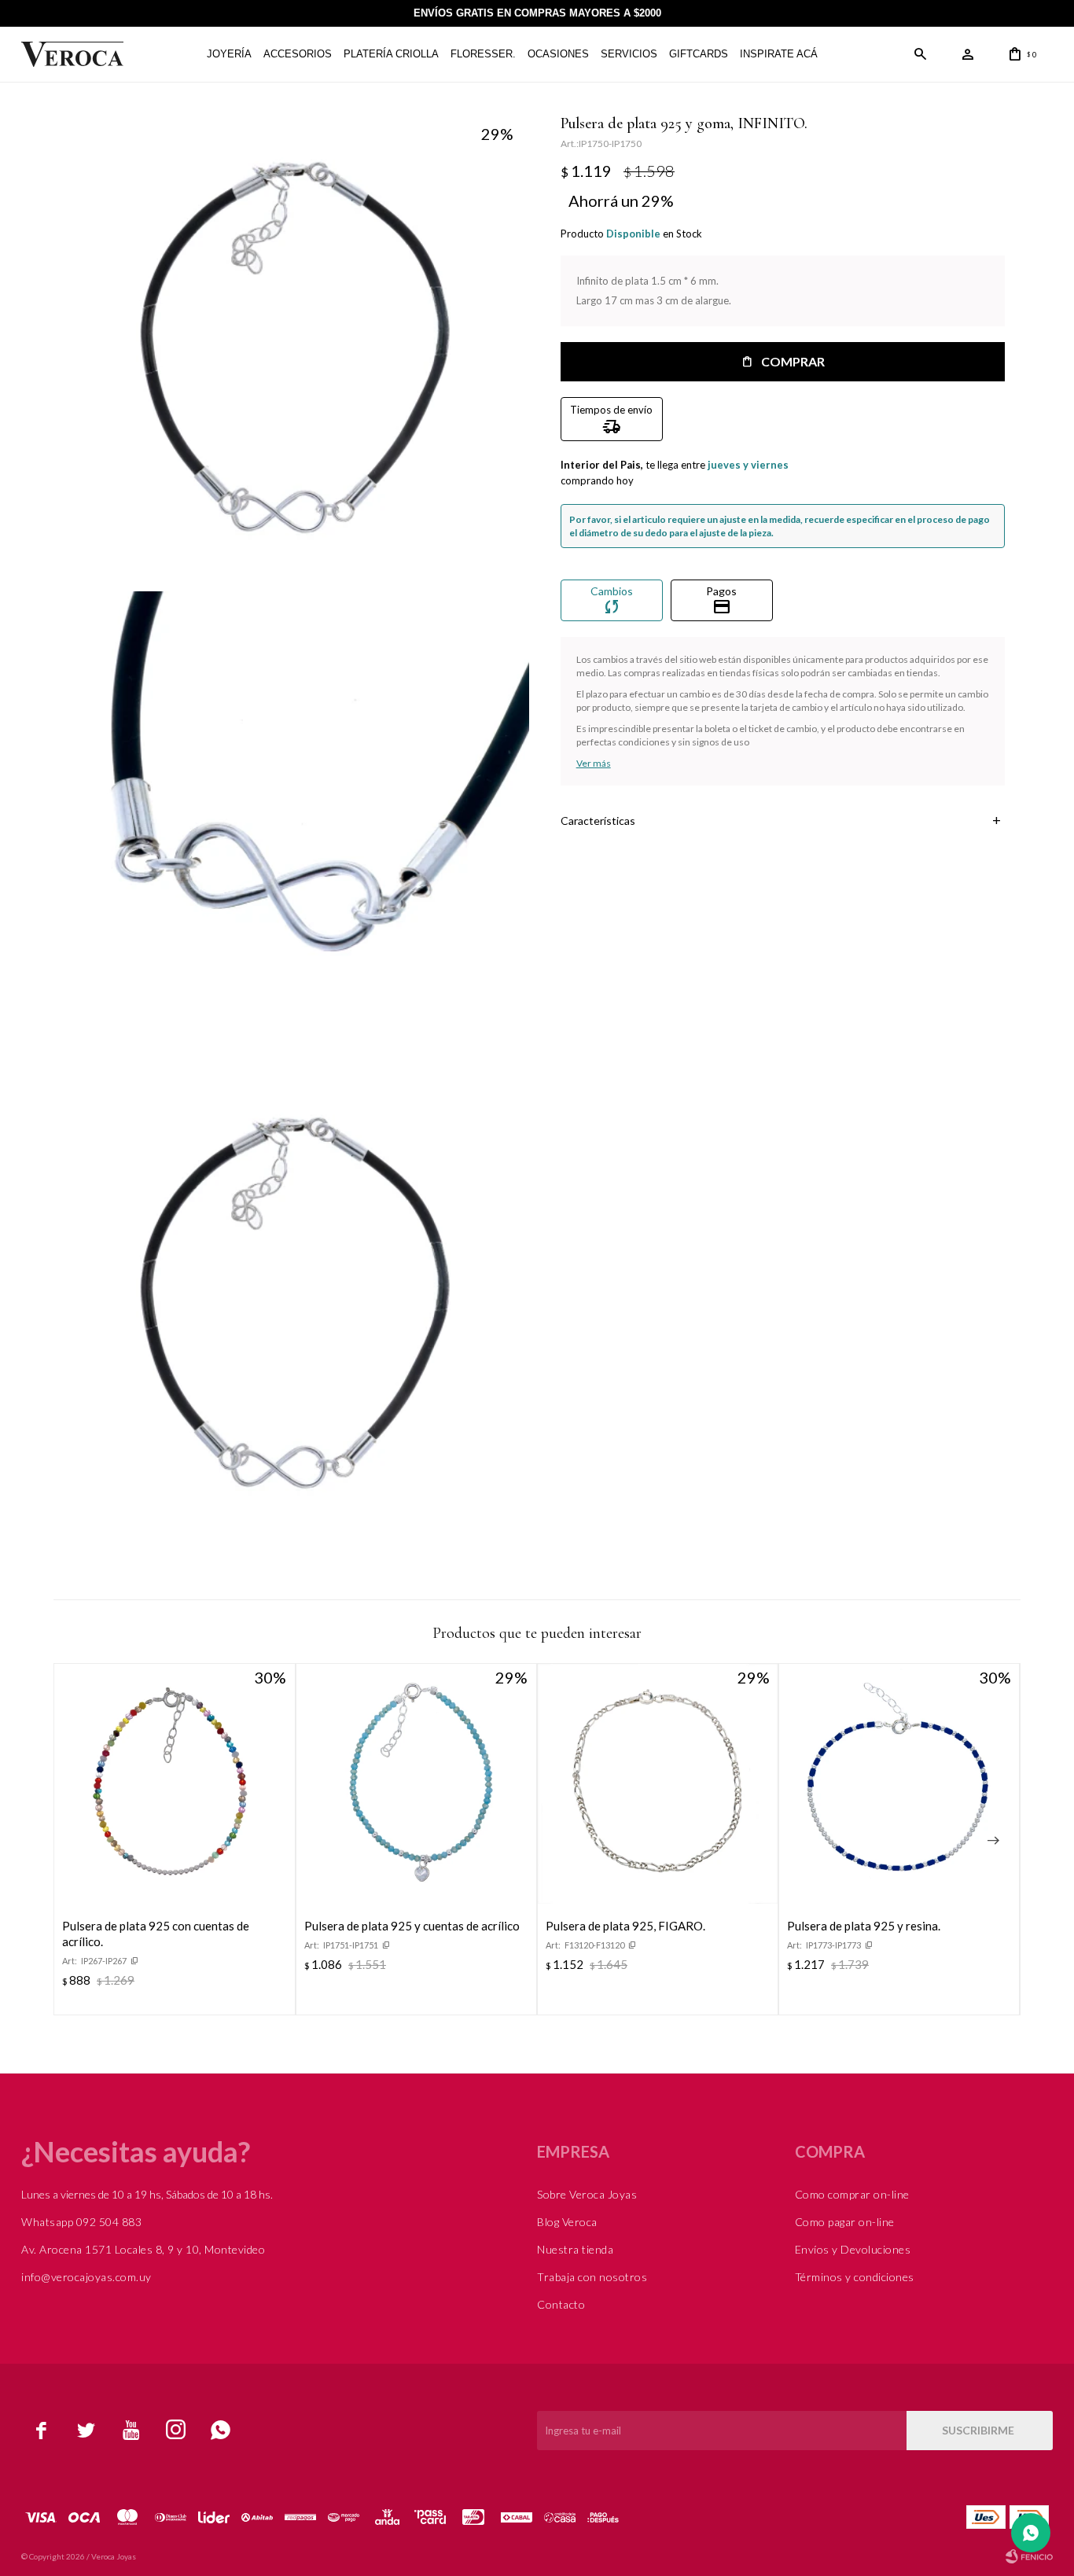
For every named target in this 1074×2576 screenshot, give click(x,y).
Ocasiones (558, 54)
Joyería (229, 54)
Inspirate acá (779, 54)
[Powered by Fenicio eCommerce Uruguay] (1029, 2556)
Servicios (629, 54)
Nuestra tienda (575, 2249)
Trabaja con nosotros (592, 2277)
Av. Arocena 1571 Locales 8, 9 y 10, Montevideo (143, 2249)
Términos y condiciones (855, 2277)
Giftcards (699, 54)
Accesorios (298, 54)
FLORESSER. (483, 54)
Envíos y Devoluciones (853, 2249)
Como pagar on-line (845, 2222)
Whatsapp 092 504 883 (81, 2222)
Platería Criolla (391, 54)
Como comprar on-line (852, 2194)
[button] (921, 54)
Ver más (594, 763)
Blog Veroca (567, 2222)
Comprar (793, 361)
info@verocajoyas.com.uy (86, 2277)
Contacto (561, 2304)
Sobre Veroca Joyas (587, 2194)
